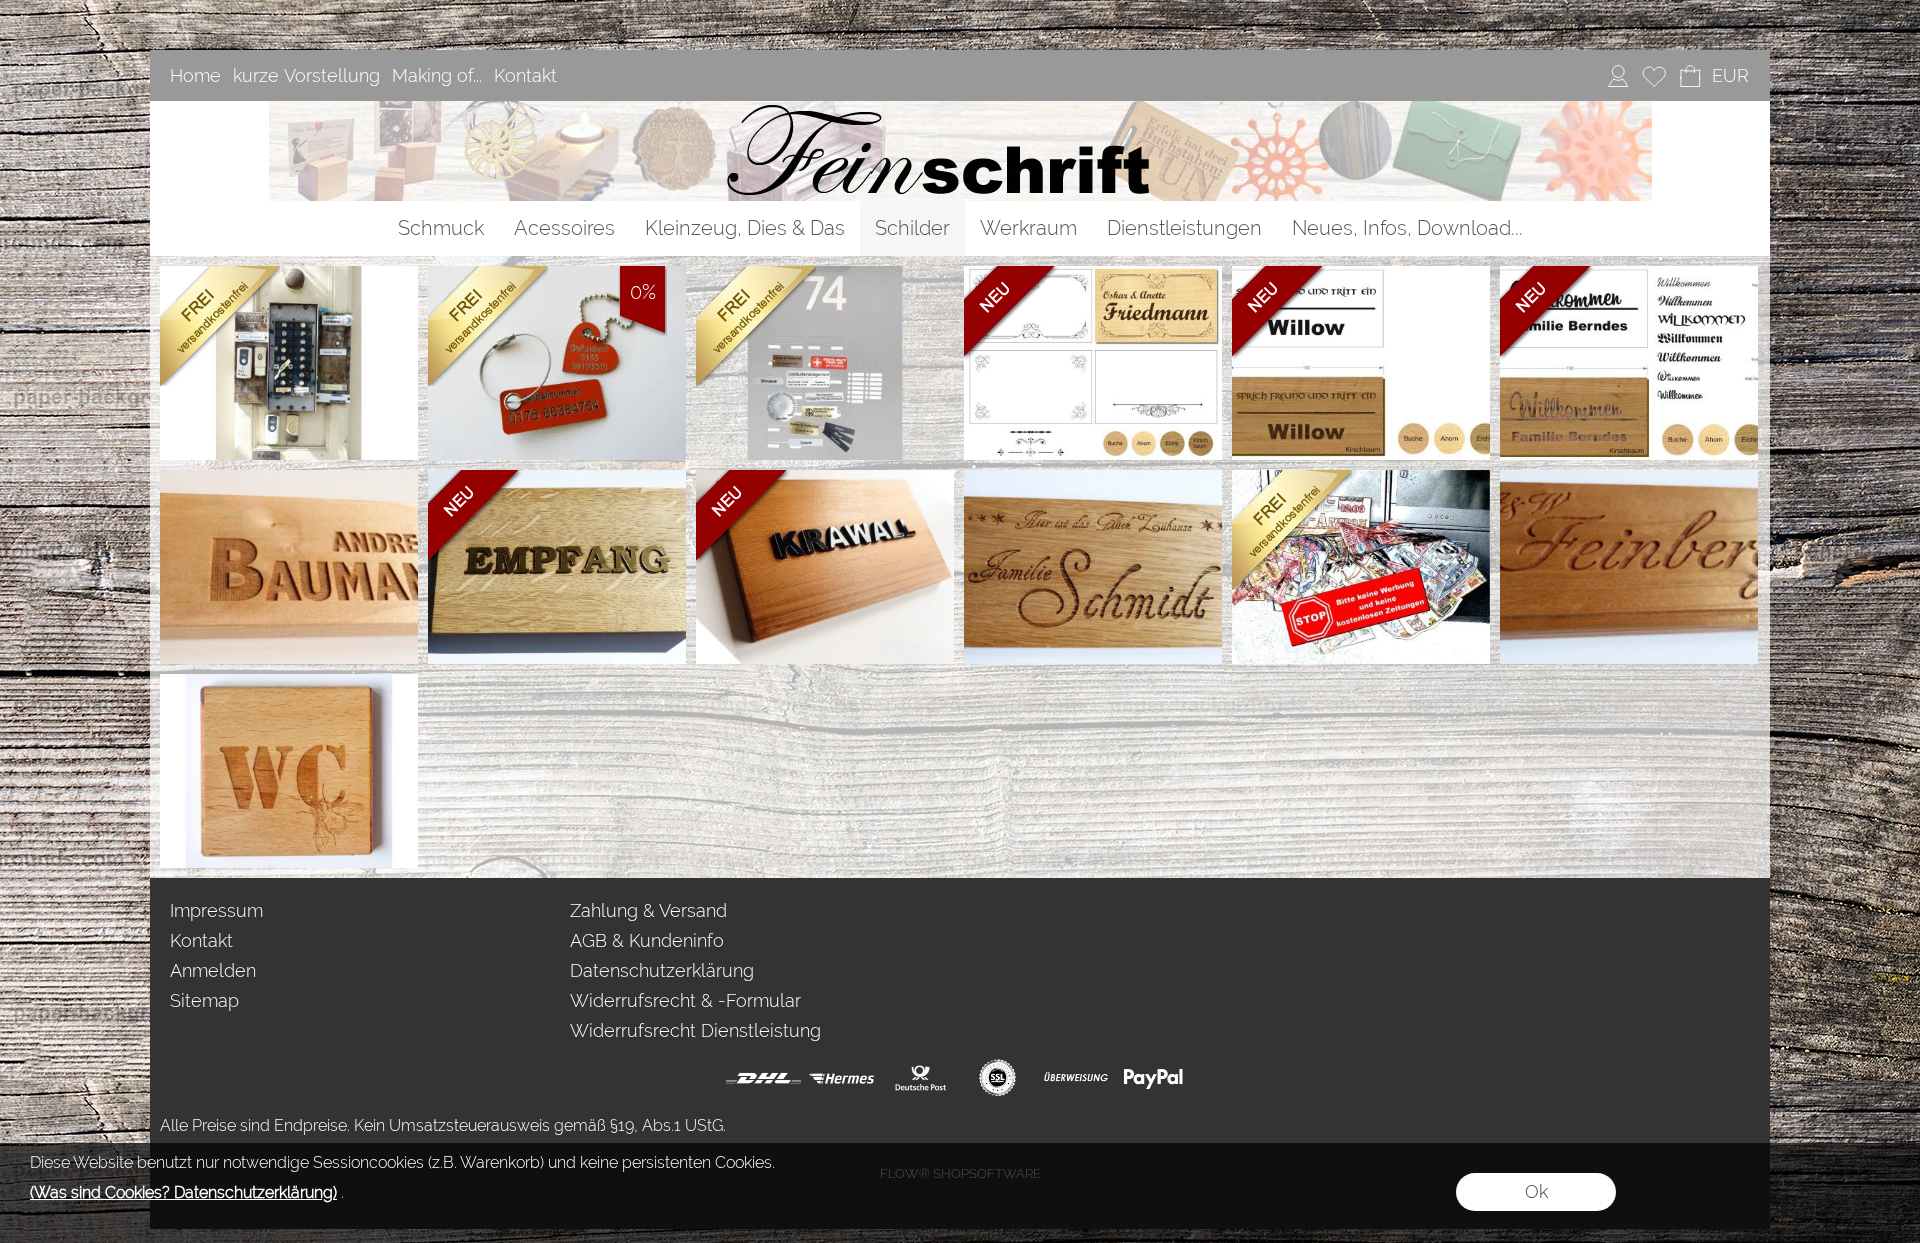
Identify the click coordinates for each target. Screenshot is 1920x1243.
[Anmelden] (1618, 76)
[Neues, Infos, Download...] (1407, 228)
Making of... (437, 75)
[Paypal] (1153, 1078)
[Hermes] (841, 1078)
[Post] (919, 1078)
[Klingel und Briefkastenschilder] (825, 363)
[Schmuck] (441, 228)
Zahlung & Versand (648, 910)
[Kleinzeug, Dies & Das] (745, 228)
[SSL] (997, 1078)
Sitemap (204, 1000)
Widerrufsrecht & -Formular (685, 1000)
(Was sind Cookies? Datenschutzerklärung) (183, 1192)
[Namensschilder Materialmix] (825, 567)
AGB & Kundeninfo (647, 940)
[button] (1730, 76)
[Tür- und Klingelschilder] (289, 363)
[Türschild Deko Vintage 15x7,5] (1093, 363)
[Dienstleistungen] (1184, 228)
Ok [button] (1536, 1191)
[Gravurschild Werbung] (1361, 567)
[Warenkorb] (1690, 76)
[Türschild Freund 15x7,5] (1361, 363)
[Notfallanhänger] (557, 363)
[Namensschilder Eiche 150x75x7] (1093, 567)
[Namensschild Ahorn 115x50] (289, 567)
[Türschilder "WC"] (289, 771)
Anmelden (213, 970)
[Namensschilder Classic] (1629, 567)
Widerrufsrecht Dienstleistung (695, 1030)
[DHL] (763, 1078)
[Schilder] (912, 228)
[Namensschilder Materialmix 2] (557, 567)
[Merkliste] (1654, 76)
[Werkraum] (1028, 228)
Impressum (216, 910)
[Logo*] (960, 109)
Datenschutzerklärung (662, 970)
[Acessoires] (564, 228)
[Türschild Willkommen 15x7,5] (1629, 363)
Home (195, 75)
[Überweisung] (1075, 1078)
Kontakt (525, 75)
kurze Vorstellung (306, 75)
